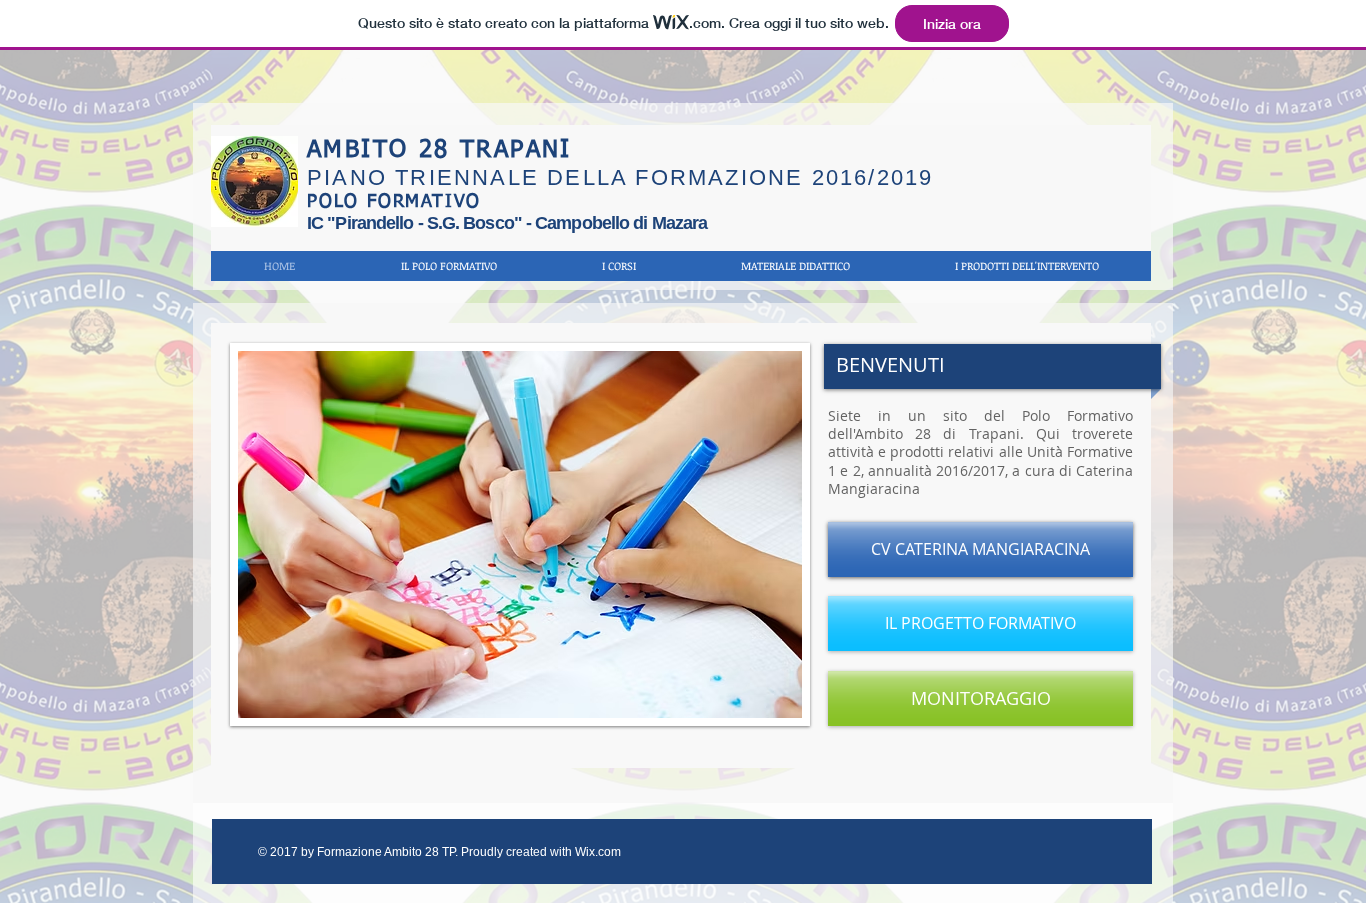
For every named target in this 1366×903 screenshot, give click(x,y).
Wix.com (598, 852)
